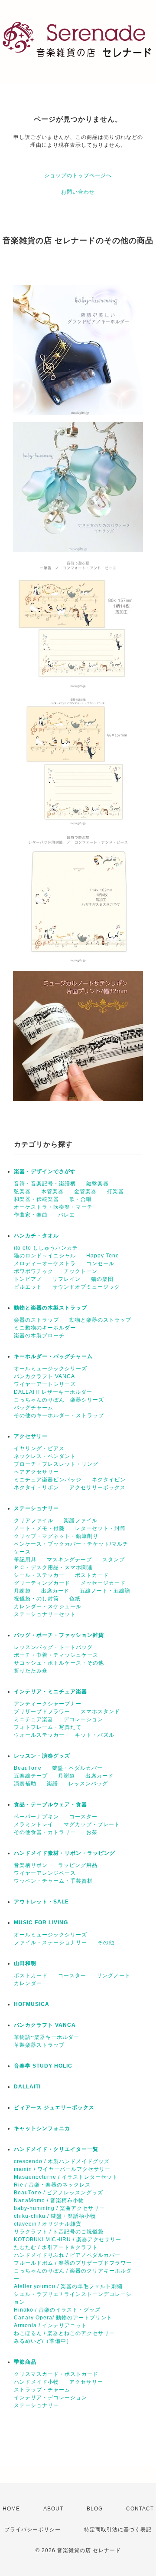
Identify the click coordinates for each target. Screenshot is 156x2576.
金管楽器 (85, 1191)
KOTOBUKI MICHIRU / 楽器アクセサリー (68, 2240)
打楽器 (115, 1191)
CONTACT (140, 2509)
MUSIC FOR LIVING (41, 1923)
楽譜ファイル (81, 1521)
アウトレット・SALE (41, 1902)
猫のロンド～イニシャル (45, 1256)
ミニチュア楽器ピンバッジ (48, 1480)
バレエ (67, 1215)
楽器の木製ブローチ (39, 1336)
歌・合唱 (81, 1199)
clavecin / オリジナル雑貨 (48, 2224)
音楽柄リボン (31, 1865)
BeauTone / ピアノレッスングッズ (58, 2193)
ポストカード (92, 1575)
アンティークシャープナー (48, 1704)
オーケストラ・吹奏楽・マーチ (53, 1207)
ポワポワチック (34, 1271)
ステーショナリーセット (45, 1614)
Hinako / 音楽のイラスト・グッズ (57, 2310)
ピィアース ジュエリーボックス (54, 2108)
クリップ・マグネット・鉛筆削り (56, 1536)
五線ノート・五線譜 (105, 1591)
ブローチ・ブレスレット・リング (56, 1464)
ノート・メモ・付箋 (39, 1528)
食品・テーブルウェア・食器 (50, 1804)
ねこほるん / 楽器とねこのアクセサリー (64, 2333)
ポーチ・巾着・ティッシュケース (56, 1655)
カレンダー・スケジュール (48, 1606)
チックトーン (81, 1271)
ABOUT (53, 2509)
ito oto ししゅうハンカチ (46, 1248)
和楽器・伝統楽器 (36, 1199)
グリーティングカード (42, 1583)
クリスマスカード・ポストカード (56, 2374)
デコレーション (83, 1719)
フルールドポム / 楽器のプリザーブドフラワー (73, 2263)
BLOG (95, 2509)
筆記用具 (25, 1560)
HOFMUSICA (32, 2004)
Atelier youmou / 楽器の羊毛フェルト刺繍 (68, 2286)
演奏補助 (25, 1784)
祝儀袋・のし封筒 (36, 1599)
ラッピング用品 (78, 1865)
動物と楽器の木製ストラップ (50, 1308)
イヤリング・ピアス (39, 1448)
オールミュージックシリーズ (50, 1369)
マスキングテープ (69, 1560)
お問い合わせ (78, 192)
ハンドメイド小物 (36, 2382)
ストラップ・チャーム (42, 2390)
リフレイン (67, 1279)
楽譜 (52, 1784)
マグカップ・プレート (92, 1824)
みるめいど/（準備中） (43, 2341)
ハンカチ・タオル (36, 1236)
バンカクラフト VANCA (44, 1376)
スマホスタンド (100, 1712)
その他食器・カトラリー (45, 1832)
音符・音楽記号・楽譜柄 (45, 1184)
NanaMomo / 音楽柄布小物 (49, 2200)
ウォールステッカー (39, 1735)
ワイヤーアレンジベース (45, 1873)
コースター (83, 1817)
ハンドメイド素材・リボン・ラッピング (65, 1853)
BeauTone (28, 1768)
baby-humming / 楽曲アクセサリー (59, 2208)
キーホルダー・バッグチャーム (53, 1356)
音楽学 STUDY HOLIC (43, 2066)
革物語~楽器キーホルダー (47, 2037)
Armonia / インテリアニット (50, 2325)
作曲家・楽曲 (31, 1215)
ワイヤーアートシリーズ (45, 1384)
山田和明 (25, 1963)
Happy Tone (103, 1256)
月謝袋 (22, 1591)
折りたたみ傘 (31, 1671)
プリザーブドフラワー (42, 1712)
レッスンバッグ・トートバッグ (53, 1647)
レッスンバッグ (88, 1784)
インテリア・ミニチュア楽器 (50, 1692)
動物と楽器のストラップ (100, 1320)
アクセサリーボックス (97, 1488)
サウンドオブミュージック (86, 1287)
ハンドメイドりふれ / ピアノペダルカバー (67, 2255)
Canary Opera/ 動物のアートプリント (63, 2318)
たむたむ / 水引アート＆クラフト (56, 2247)
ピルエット (28, 1287)
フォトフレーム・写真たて (48, 1727)
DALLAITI (27, 2087)
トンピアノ (28, 1279)
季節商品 (25, 2362)
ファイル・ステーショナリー (50, 1943)
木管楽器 (52, 1191)
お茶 (92, 1832)
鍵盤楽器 (97, 1184)
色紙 (75, 1599)
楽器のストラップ (36, 1320)
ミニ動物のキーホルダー (45, 1328)
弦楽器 (22, 1191)
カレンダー (28, 1983)
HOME (11, 2509)
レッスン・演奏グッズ (42, 1756)
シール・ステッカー (39, 1575)
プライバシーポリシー (32, 2530)
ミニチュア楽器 (34, 1719)
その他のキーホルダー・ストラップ (59, 1415)
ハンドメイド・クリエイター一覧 (56, 2149)
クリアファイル (34, 1521)
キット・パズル (95, 1735)
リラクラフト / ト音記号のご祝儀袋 (59, 2232)
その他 (106, 1943)
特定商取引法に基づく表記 (118, 2530)
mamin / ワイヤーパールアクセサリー (62, 2169)
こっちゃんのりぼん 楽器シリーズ (59, 1400)
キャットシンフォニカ (42, 2128)
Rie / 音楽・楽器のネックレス (52, 2185)
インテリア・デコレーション (50, 2398)
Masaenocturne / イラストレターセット (66, 2177)
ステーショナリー (36, 1508)
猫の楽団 (102, 1279)
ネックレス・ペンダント (45, 1456)
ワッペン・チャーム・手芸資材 (53, 1881)
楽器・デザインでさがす (45, 1171)
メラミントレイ (34, 1824)
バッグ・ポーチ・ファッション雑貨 (59, 1635)
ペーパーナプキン (36, 1817)
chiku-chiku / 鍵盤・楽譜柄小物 (55, 2216)
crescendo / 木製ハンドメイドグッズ (62, 2161)
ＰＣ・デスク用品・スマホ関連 (53, 1567)
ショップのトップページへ (78, 175)
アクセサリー (31, 1436)
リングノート (114, 1976)
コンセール (100, 1263)
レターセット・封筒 (100, 1528)
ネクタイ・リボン (36, 1488)
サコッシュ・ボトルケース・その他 (59, 1663)
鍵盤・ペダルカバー (77, 1768)
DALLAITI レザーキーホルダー (53, 1392)
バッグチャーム (34, 1408)
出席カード (55, 1591)
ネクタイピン (109, 1480)
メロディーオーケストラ (45, 1263)
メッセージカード (103, 1583)
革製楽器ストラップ (39, 2045)
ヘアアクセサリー (36, 1472)
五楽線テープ (31, 1776)
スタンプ (114, 1560)
